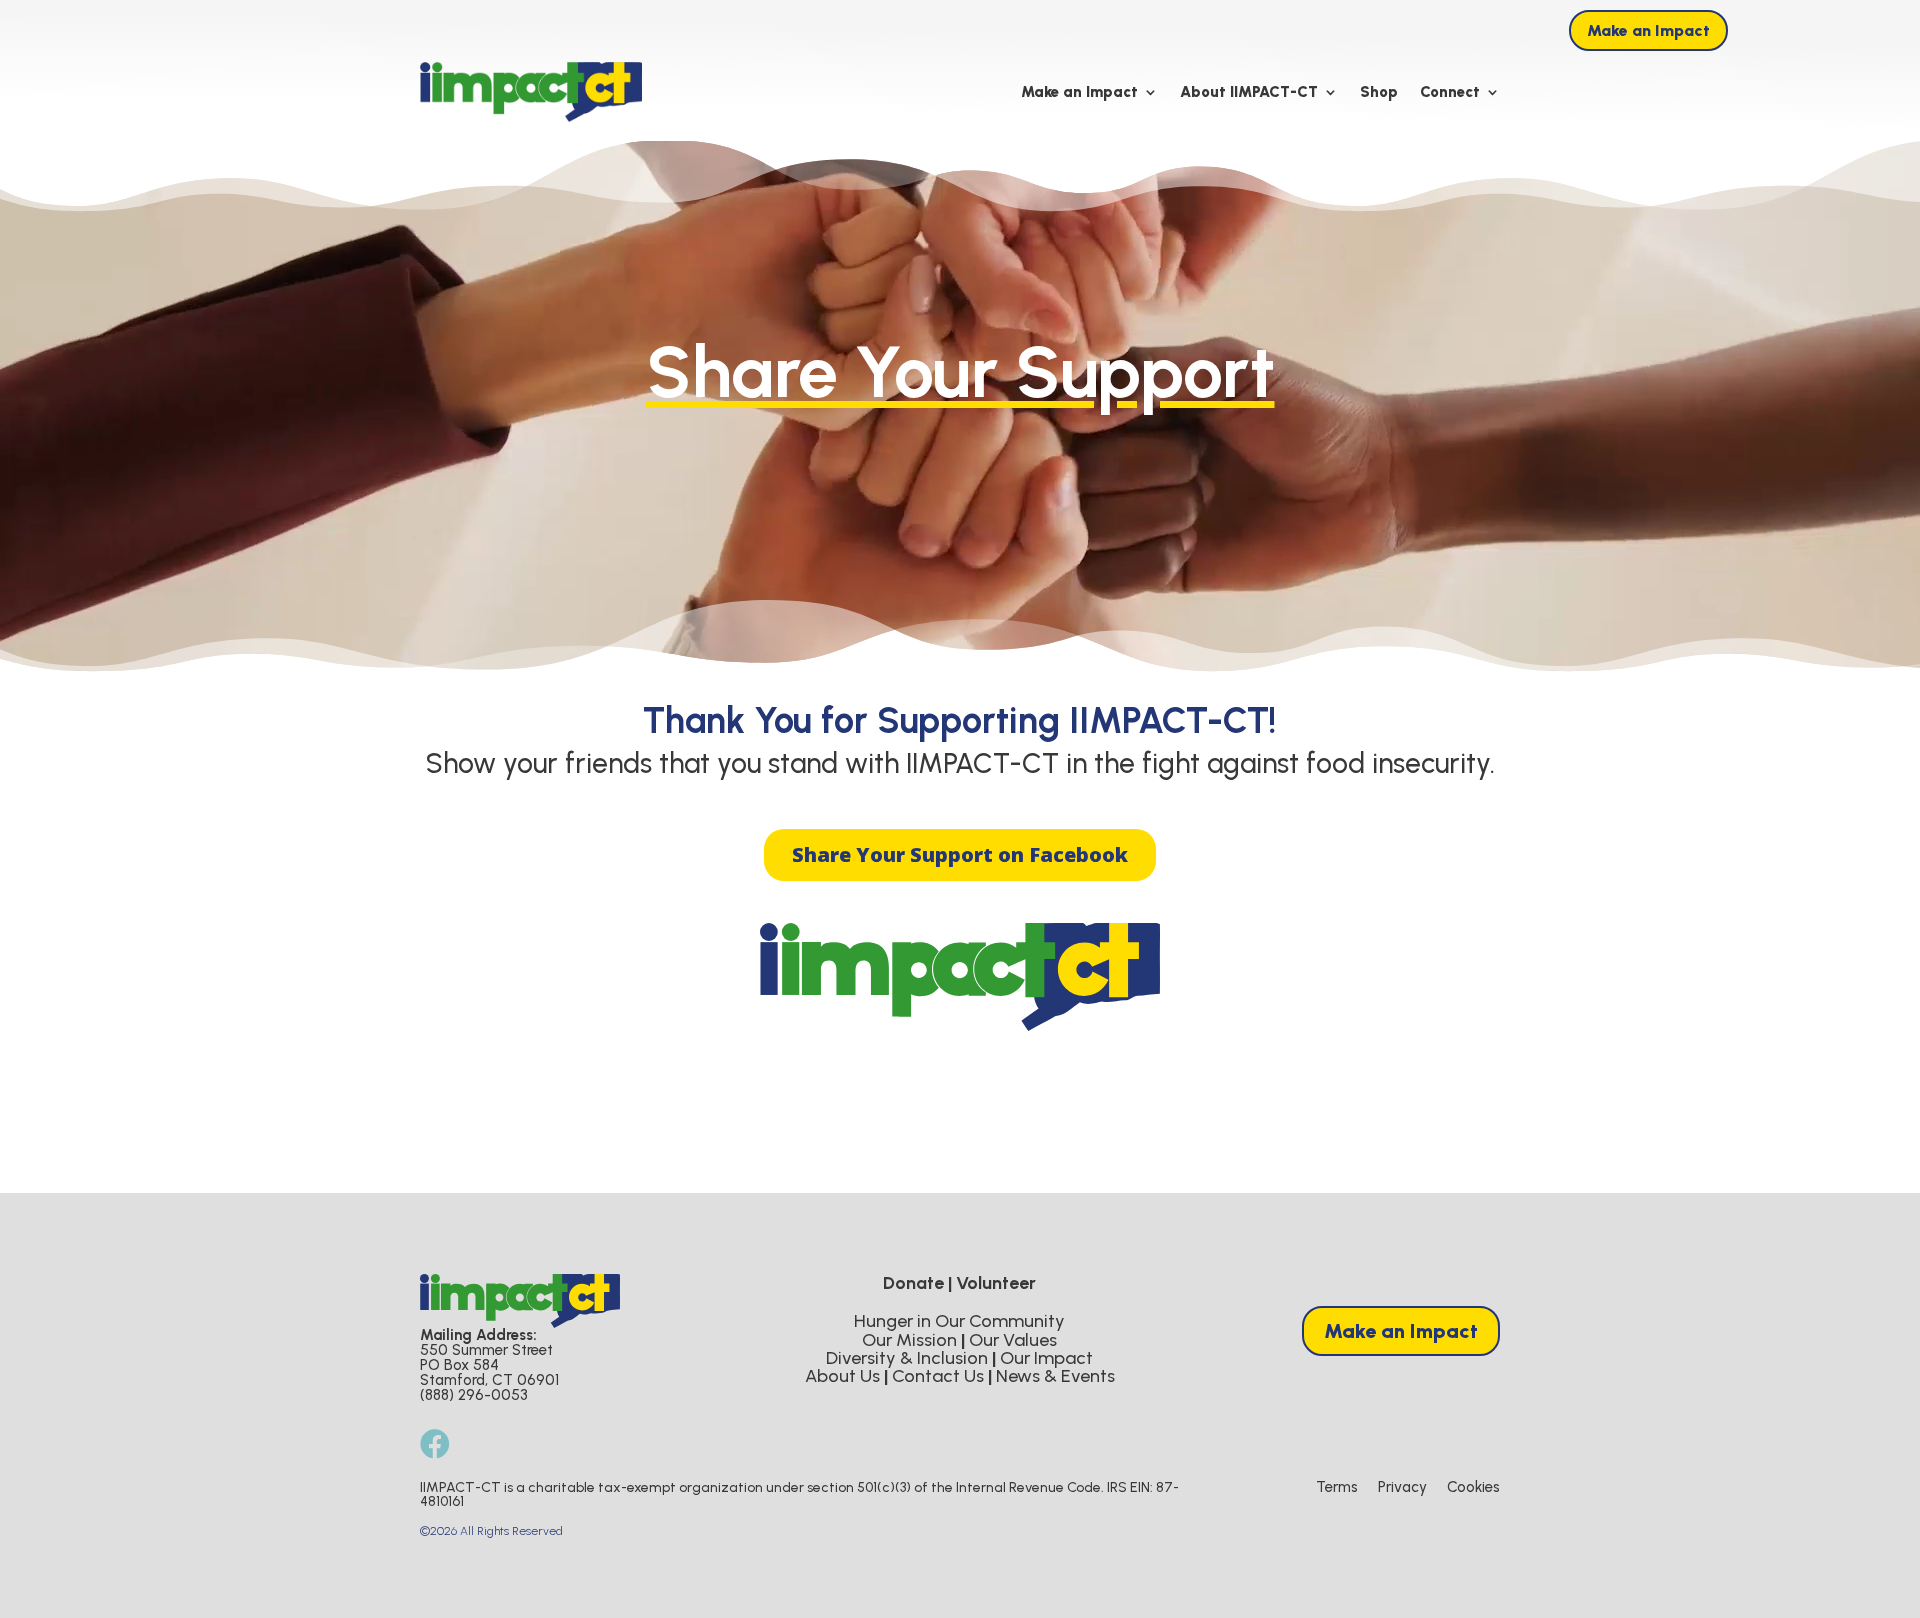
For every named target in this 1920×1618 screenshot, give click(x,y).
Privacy (1402, 1487)
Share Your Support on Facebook (960, 854)
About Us (842, 1376)
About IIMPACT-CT (1249, 92)
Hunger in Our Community (959, 1321)
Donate (913, 1283)
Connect (1450, 92)
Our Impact (1046, 1358)
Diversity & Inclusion (907, 1358)
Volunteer (996, 1283)
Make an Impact (1648, 30)
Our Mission (909, 1340)
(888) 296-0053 (474, 1395)
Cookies (1473, 1487)
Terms (1337, 1487)
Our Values (1013, 1340)
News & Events (1055, 1376)
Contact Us (938, 1376)
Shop (1379, 92)
